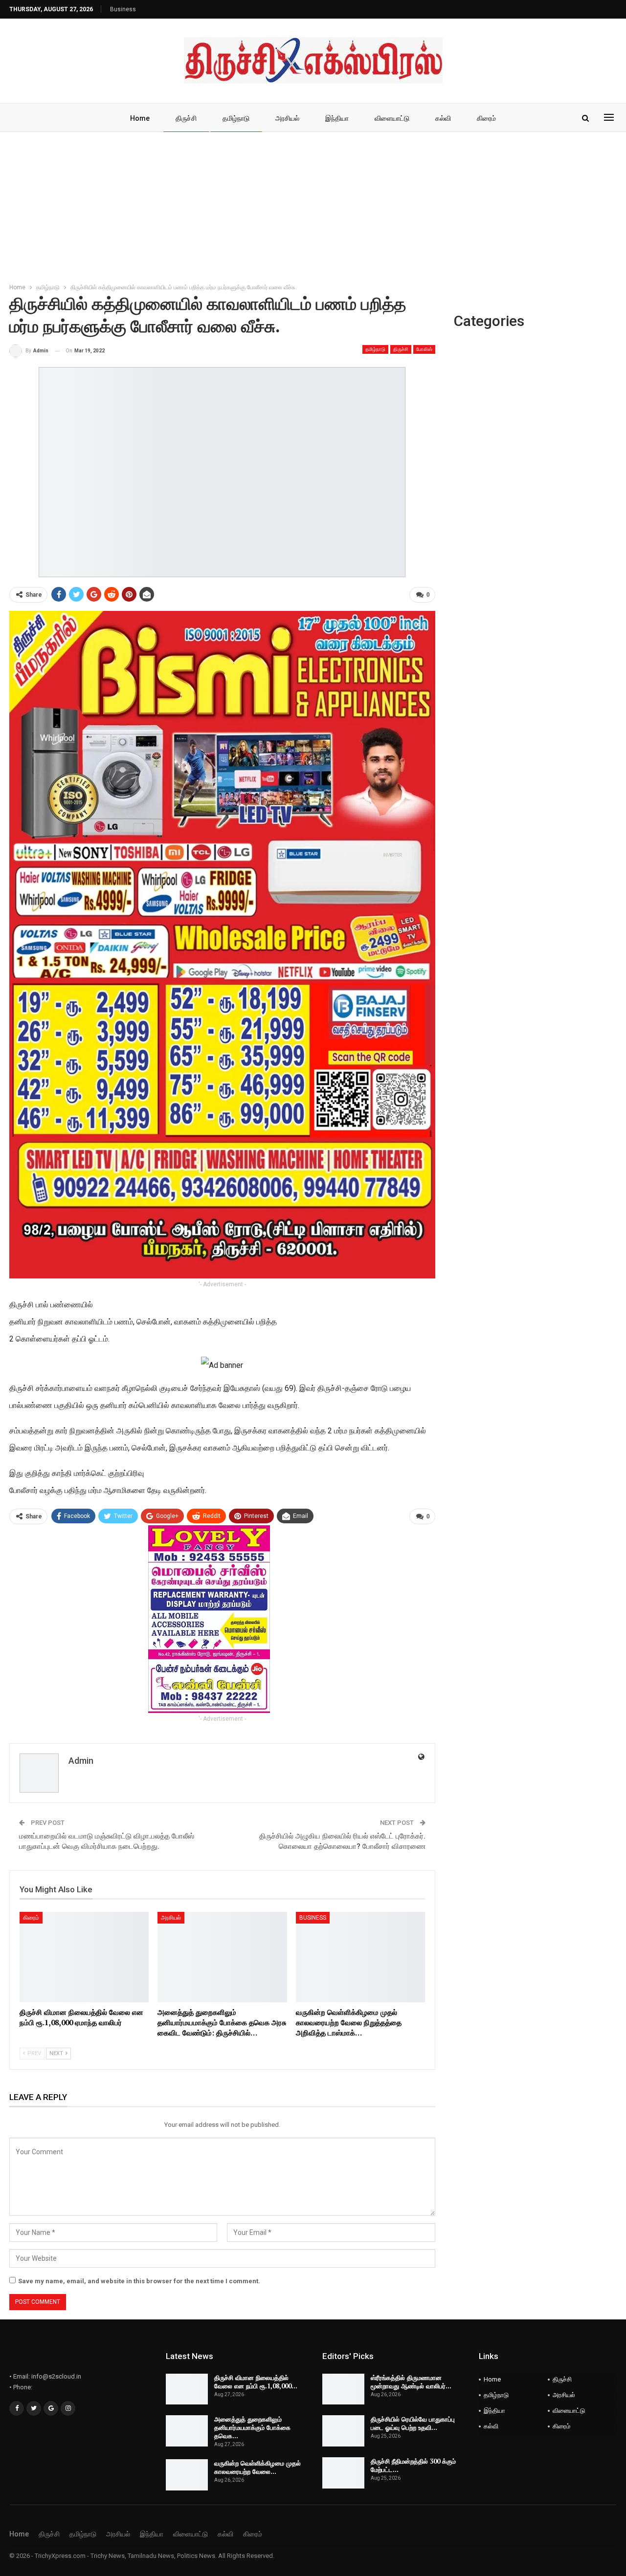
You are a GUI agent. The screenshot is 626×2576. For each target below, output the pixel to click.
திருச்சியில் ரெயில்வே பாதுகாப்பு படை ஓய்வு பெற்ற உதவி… (413, 2423)
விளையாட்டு (392, 118)
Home (140, 118)
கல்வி (443, 118)
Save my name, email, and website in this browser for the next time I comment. (139, 2281)
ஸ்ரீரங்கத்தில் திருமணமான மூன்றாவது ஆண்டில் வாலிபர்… (411, 2382)
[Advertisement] (313, 205)
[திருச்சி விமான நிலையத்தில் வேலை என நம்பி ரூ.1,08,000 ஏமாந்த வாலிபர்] (84, 1957)
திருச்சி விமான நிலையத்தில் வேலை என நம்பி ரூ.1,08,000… (256, 2382)
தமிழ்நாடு (236, 118)
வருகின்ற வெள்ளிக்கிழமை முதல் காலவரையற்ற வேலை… (257, 2467)
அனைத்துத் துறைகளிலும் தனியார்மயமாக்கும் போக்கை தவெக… (252, 2427)
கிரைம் (486, 118)
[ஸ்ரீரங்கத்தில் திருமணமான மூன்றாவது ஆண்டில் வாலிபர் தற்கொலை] (343, 2389)
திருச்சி (186, 118)
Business (123, 9)
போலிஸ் (424, 349)
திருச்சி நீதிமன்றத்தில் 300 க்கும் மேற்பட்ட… (413, 2465)
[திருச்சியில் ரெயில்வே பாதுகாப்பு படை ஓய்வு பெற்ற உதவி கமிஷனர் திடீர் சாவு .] (343, 2431)
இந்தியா (337, 118)
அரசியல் (287, 118)
